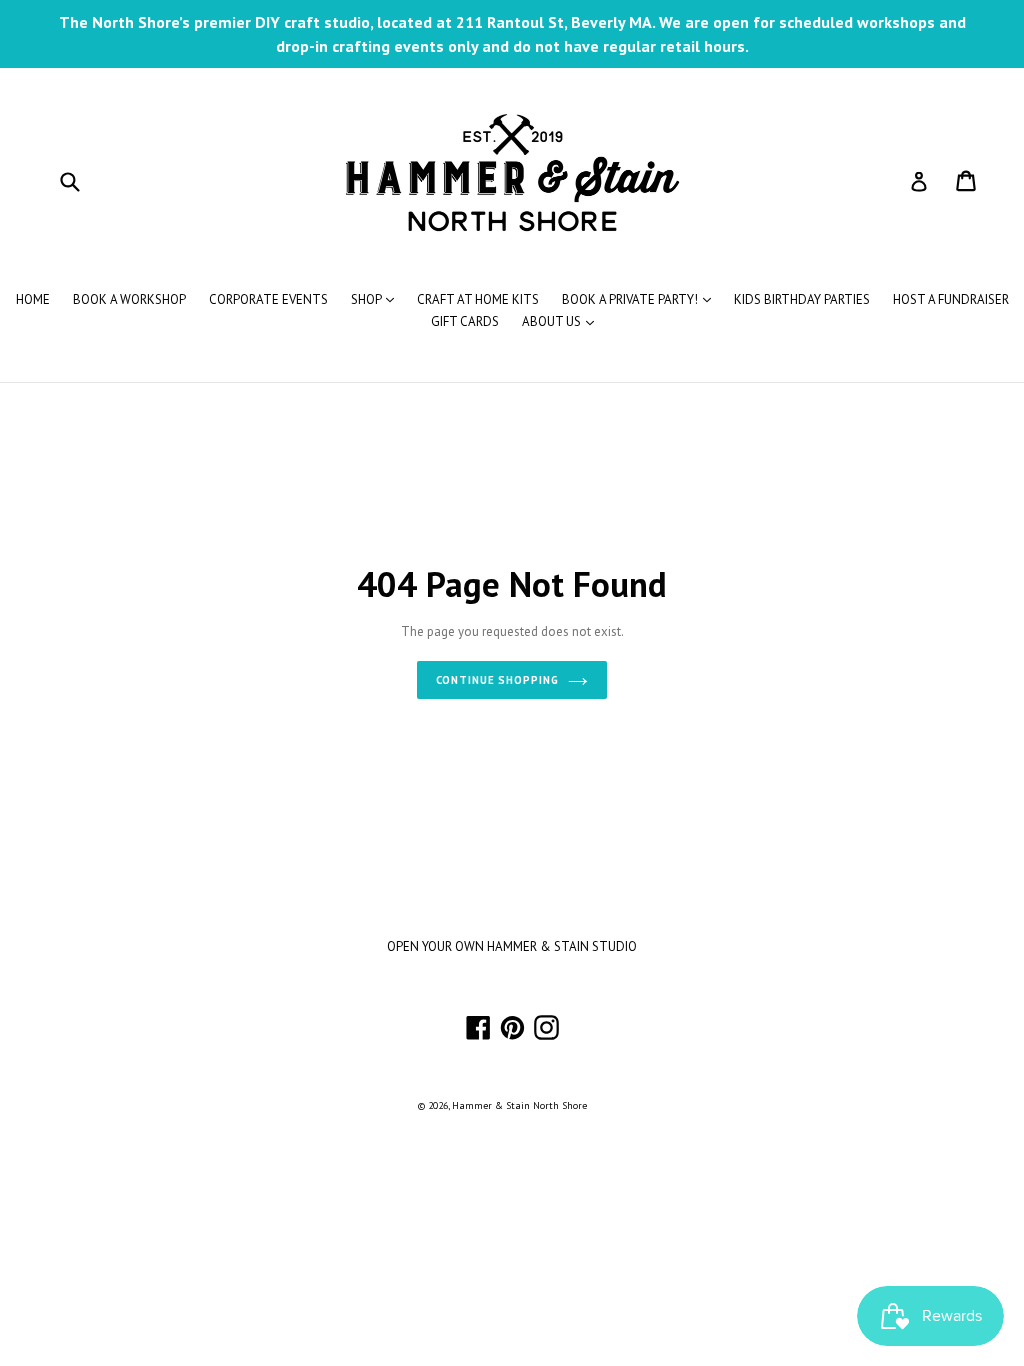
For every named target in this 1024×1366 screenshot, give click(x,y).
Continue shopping (497, 680)
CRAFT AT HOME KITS (478, 299)
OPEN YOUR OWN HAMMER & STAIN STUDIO (512, 946)
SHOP (377, 299)
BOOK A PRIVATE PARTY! (641, 299)
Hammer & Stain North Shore (519, 1105)
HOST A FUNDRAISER (951, 299)
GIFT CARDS (465, 321)
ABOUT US (563, 321)
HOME (33, 299)
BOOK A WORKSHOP (129, 299)
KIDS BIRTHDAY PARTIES (802, 299)
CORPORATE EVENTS (268, 299)
